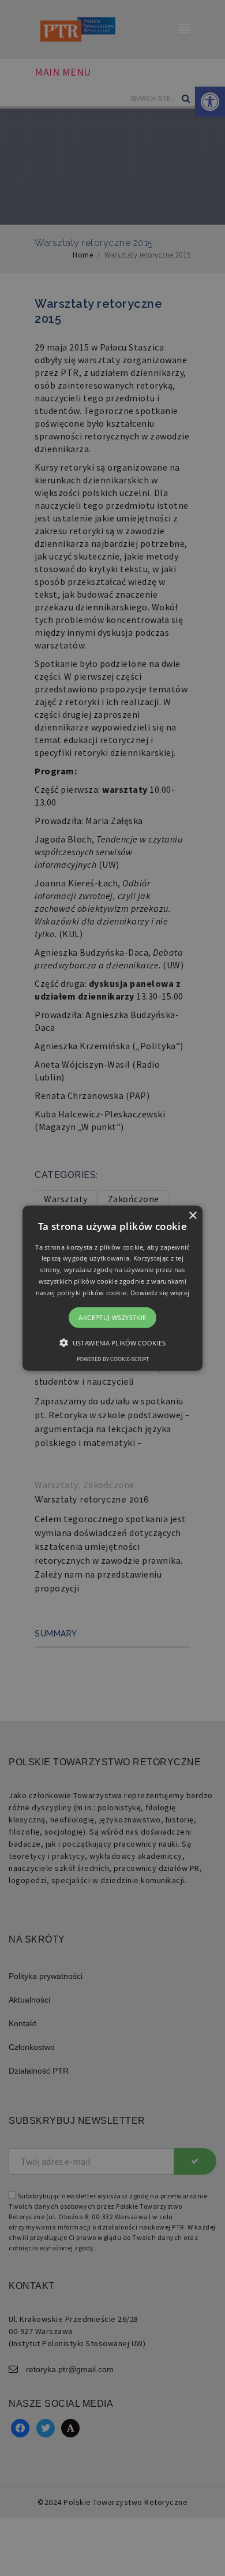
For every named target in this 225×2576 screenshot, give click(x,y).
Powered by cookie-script (113, 1359)
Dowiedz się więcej (160, 1293)
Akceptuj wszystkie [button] (112, 1317)
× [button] (192, 1215)
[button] (112, 1288)
